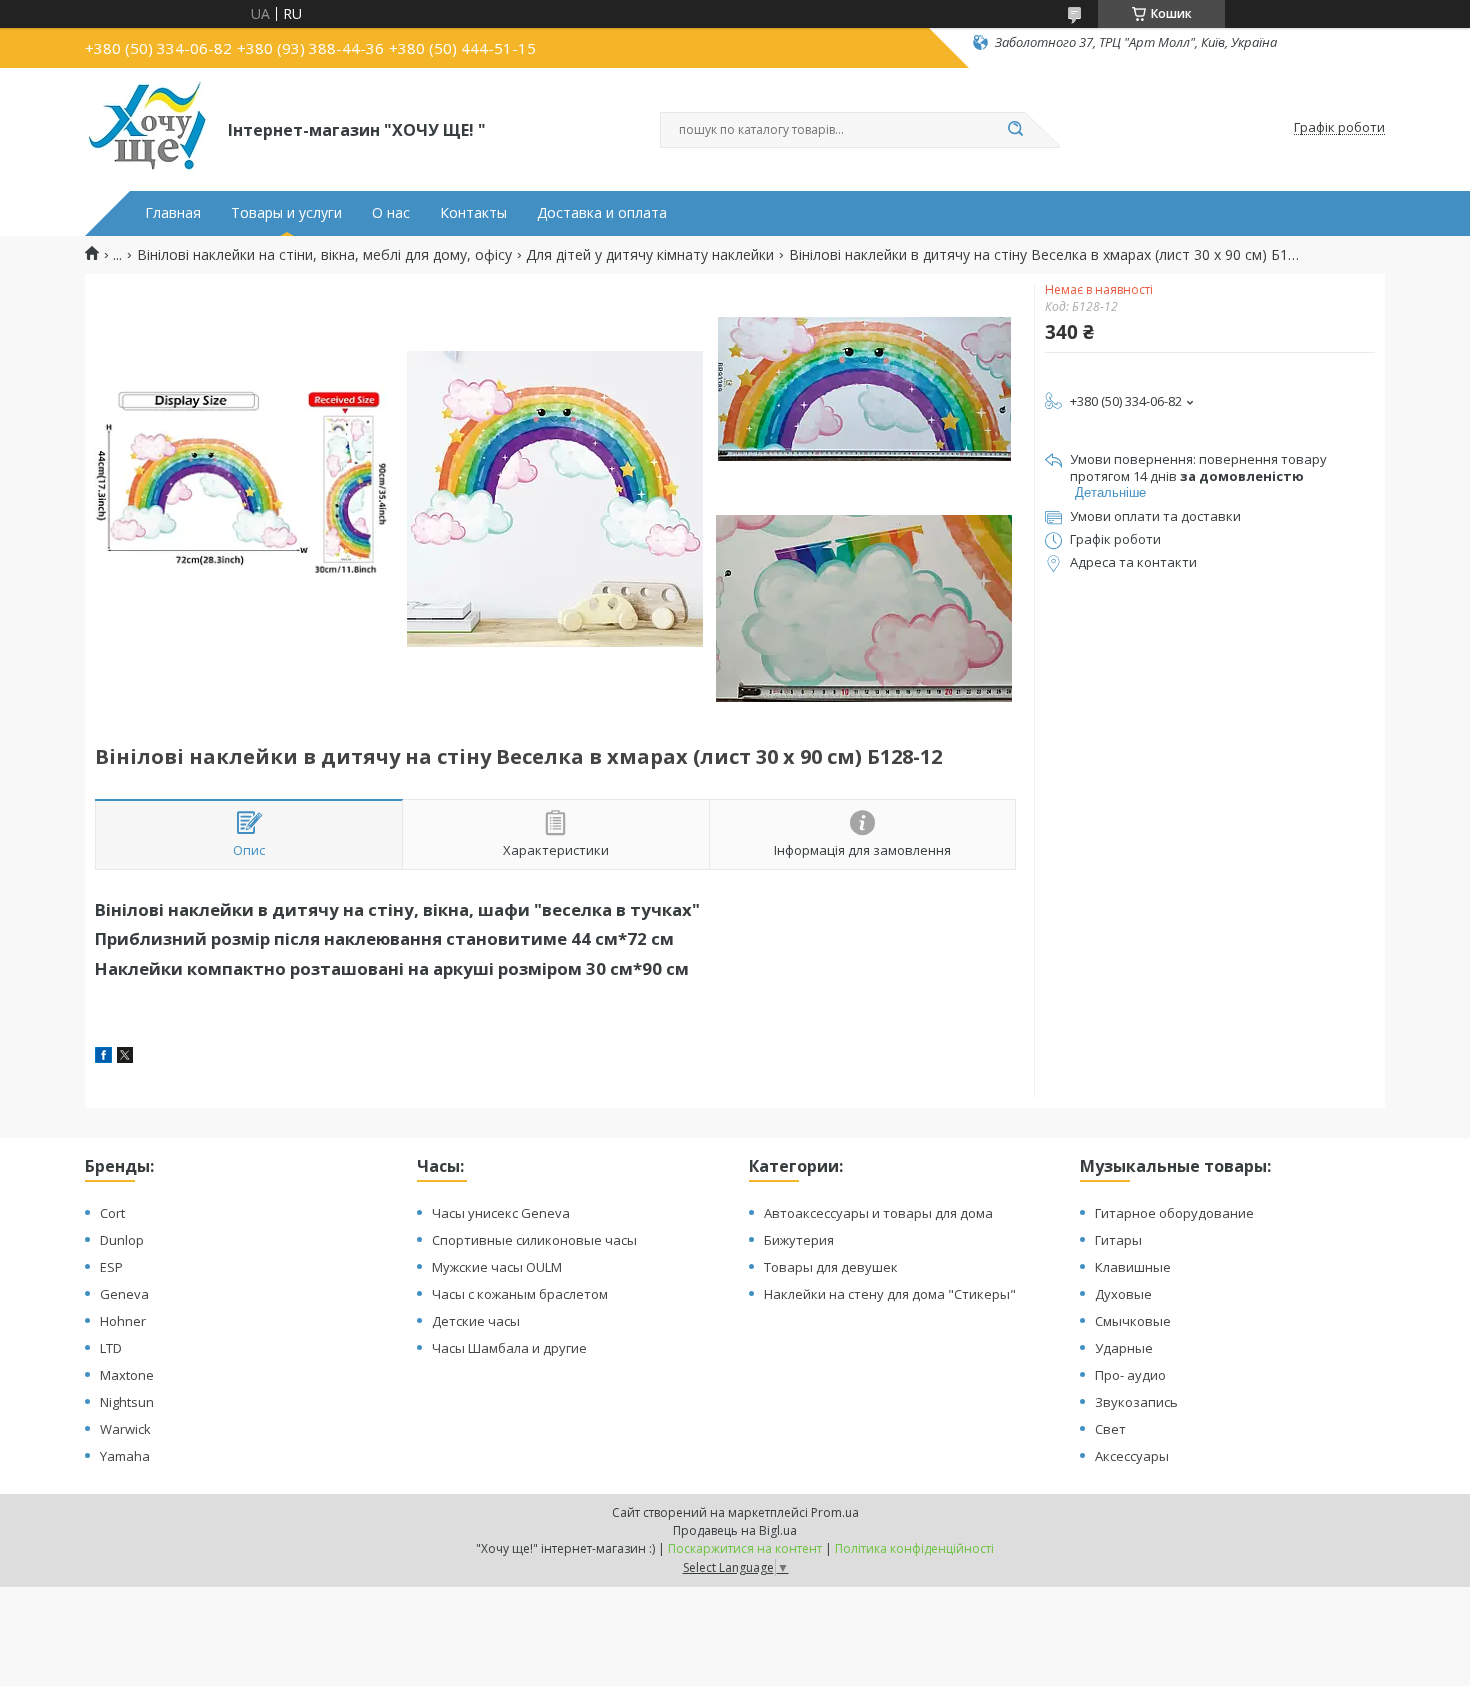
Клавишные (1133, 1267)
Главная (173, 213)
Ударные (1124, 1348)
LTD (111, 1348)
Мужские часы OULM (497, 1267)
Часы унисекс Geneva (501, 1213)
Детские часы (476, 1321)
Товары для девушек (831, 1267)
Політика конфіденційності (914, 1548)
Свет (1110, 1429)
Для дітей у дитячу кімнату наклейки (650, 255)
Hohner (123, 1321)
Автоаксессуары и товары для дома (878, 1213)
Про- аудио (1130, 1375)
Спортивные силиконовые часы (534, 1240)
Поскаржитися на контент (745, 1548)
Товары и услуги (286, 213)
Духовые (1123, 1294)
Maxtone (127, 1375)
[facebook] (103, 1057)
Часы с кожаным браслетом (520, 1294)
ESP (111, 1267)
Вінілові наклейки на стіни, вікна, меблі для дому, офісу (324, 255)
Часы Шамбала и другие (509, 1348)
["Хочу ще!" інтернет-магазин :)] (147, 128)
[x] (125, 1057)
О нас (391, 213)
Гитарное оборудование (1174, 1213)
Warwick (125, 1429)
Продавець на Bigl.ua (735, 1530)
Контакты (473, 213)
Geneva (124, 1294)
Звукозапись (1136, 1402)
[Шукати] (1015, 130)
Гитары (1118, 1240)
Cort (112, 1213)
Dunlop (122, 1240)
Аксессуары (1132, 1456)
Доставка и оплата (602, 213)
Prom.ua (835, 1512)
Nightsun (127, 1402)
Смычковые (1133, 1321)
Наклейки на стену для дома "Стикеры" (890, 1294)
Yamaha (125, 1456)
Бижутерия (799, 1240)
